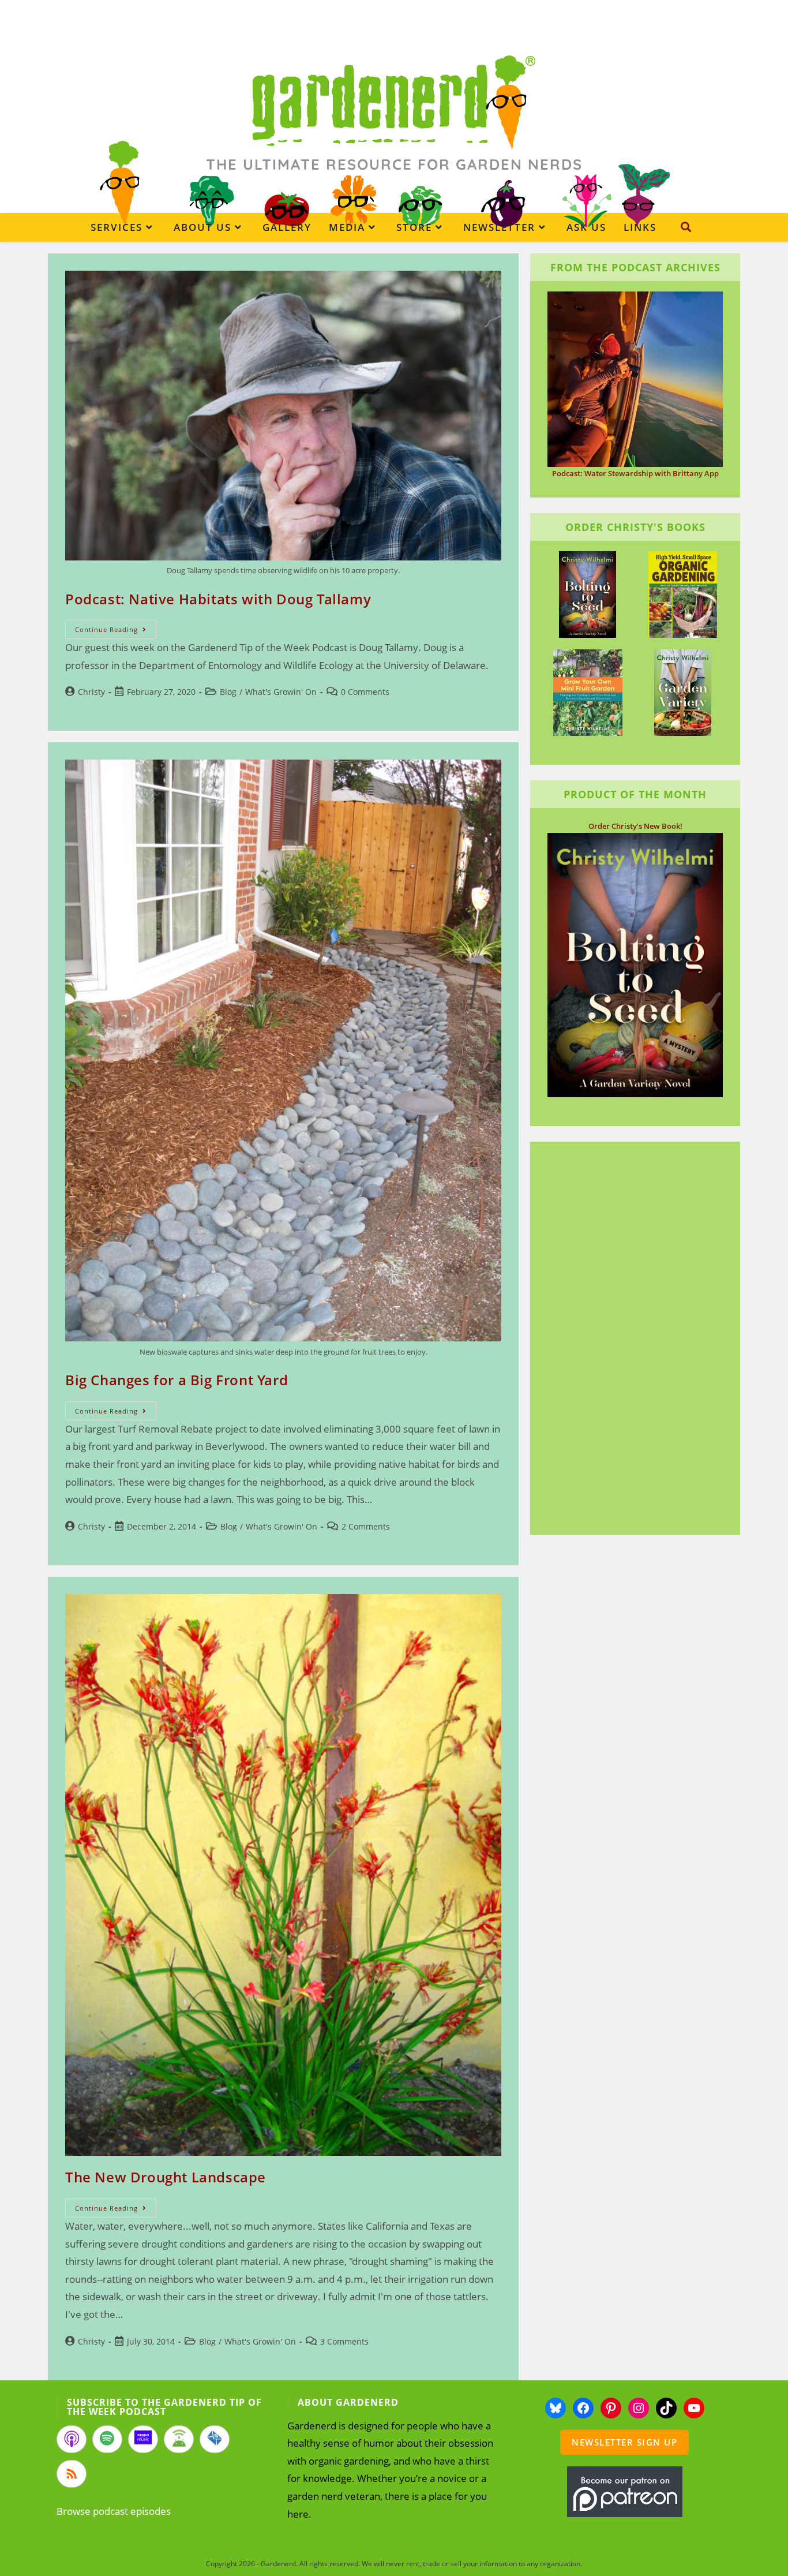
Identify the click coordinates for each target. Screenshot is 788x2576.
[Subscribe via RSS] (72, 2474)
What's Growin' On (281, 692)
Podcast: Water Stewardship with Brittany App (635, 473)
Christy (91, 692)
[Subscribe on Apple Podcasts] (72, 2439)
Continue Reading (116, 631)
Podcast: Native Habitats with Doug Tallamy (218, 599)
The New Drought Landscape (166, 2177)
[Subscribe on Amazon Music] (143, 2439)
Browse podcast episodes (114, 2511)
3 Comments (344, 2341)
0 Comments (365, 692)
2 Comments (366, 1526)
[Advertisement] (629, 1340)
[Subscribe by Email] (215, 2439)
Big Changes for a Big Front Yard (177, 1380)
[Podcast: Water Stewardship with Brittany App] (635, 378)
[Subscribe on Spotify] (107, 2439)
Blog (228, 692)
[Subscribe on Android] (179, 2439)
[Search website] (686, 227)
